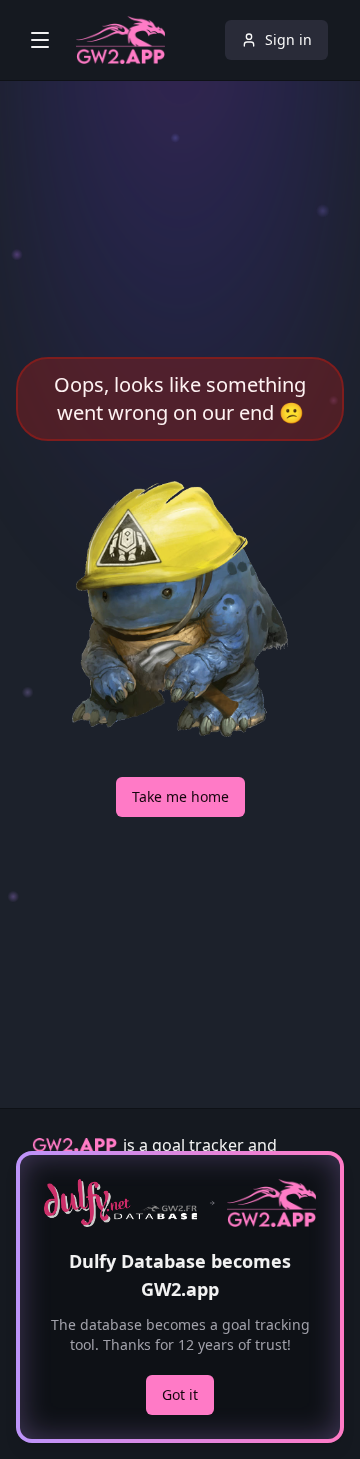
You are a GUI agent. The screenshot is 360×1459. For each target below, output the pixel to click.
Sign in (288, 39)
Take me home (180, 796)
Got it (180, 1394)
